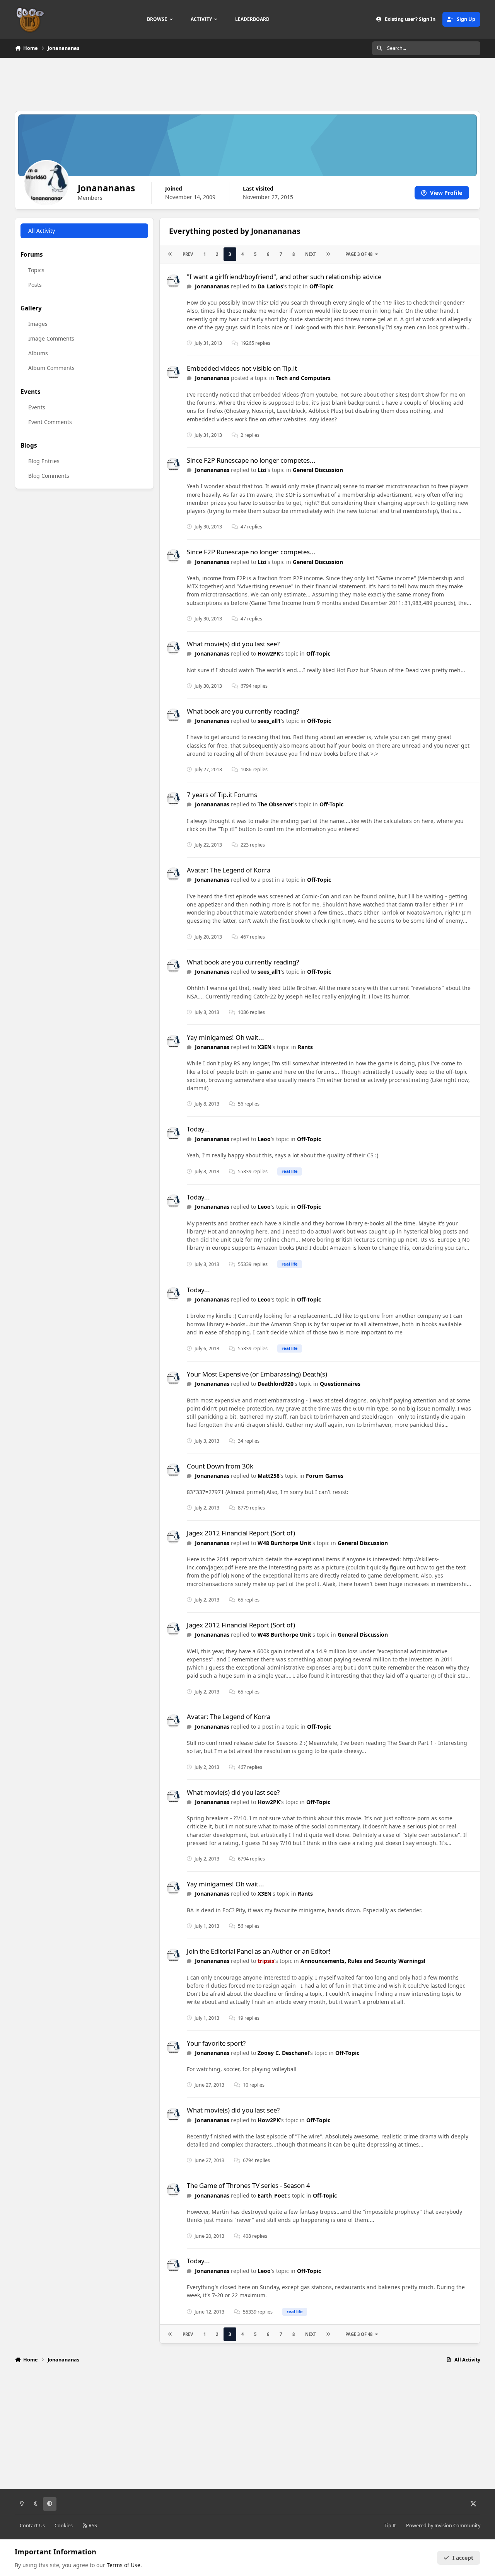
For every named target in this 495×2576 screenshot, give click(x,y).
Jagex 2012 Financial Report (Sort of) (241, 1533)
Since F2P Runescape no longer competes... (251, 460)
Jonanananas (212, 286)
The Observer (275, 804)
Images (38, 324)
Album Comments (51, 368)
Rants (305, 1047)
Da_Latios (270, 286)
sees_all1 (269, 721)
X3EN (265, 1047)
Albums (38, 353)
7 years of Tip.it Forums (222, 795)
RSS (92, 2526)
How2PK (269, 653)
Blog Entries (44, 461)
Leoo (264, 1139)
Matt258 (269, 1476)
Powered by (443, 2526)
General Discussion (318, 470)
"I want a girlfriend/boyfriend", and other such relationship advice (284, 277)
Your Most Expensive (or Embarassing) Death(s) (257, 1374)
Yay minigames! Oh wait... (225, 1037)
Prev (188, 254)
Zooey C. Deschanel (283, 2053)
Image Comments (51, 338)
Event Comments (50, 422)
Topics (36, 270)
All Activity (42, 231)
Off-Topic (321, 286)
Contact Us (32, 2526)
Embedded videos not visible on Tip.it (242, 368)
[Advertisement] (247, 83)
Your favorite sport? (216, 2043)
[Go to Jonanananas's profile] (173, 281)
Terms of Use (124, 2565)
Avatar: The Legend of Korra (229, 870)
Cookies (64, 2526)
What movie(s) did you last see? (233, 644)
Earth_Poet (272, 2195)
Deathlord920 (276, 1384)
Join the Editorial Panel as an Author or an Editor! (259, 1951)
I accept (463, 2558)
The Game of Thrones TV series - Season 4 (248, 2185)
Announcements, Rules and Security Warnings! (363, 1961)
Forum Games (325, 1476)
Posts (35, 285)
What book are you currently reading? (243, 711)
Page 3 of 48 (359, 254)
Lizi (262, 470)
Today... (198, 1129)
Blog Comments (49, 476)
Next (311, 254)
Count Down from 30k (220, 1466)
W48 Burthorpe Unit (284, 1543)
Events (37, 407)
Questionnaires (340, 1384)
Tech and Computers (303, 378)
